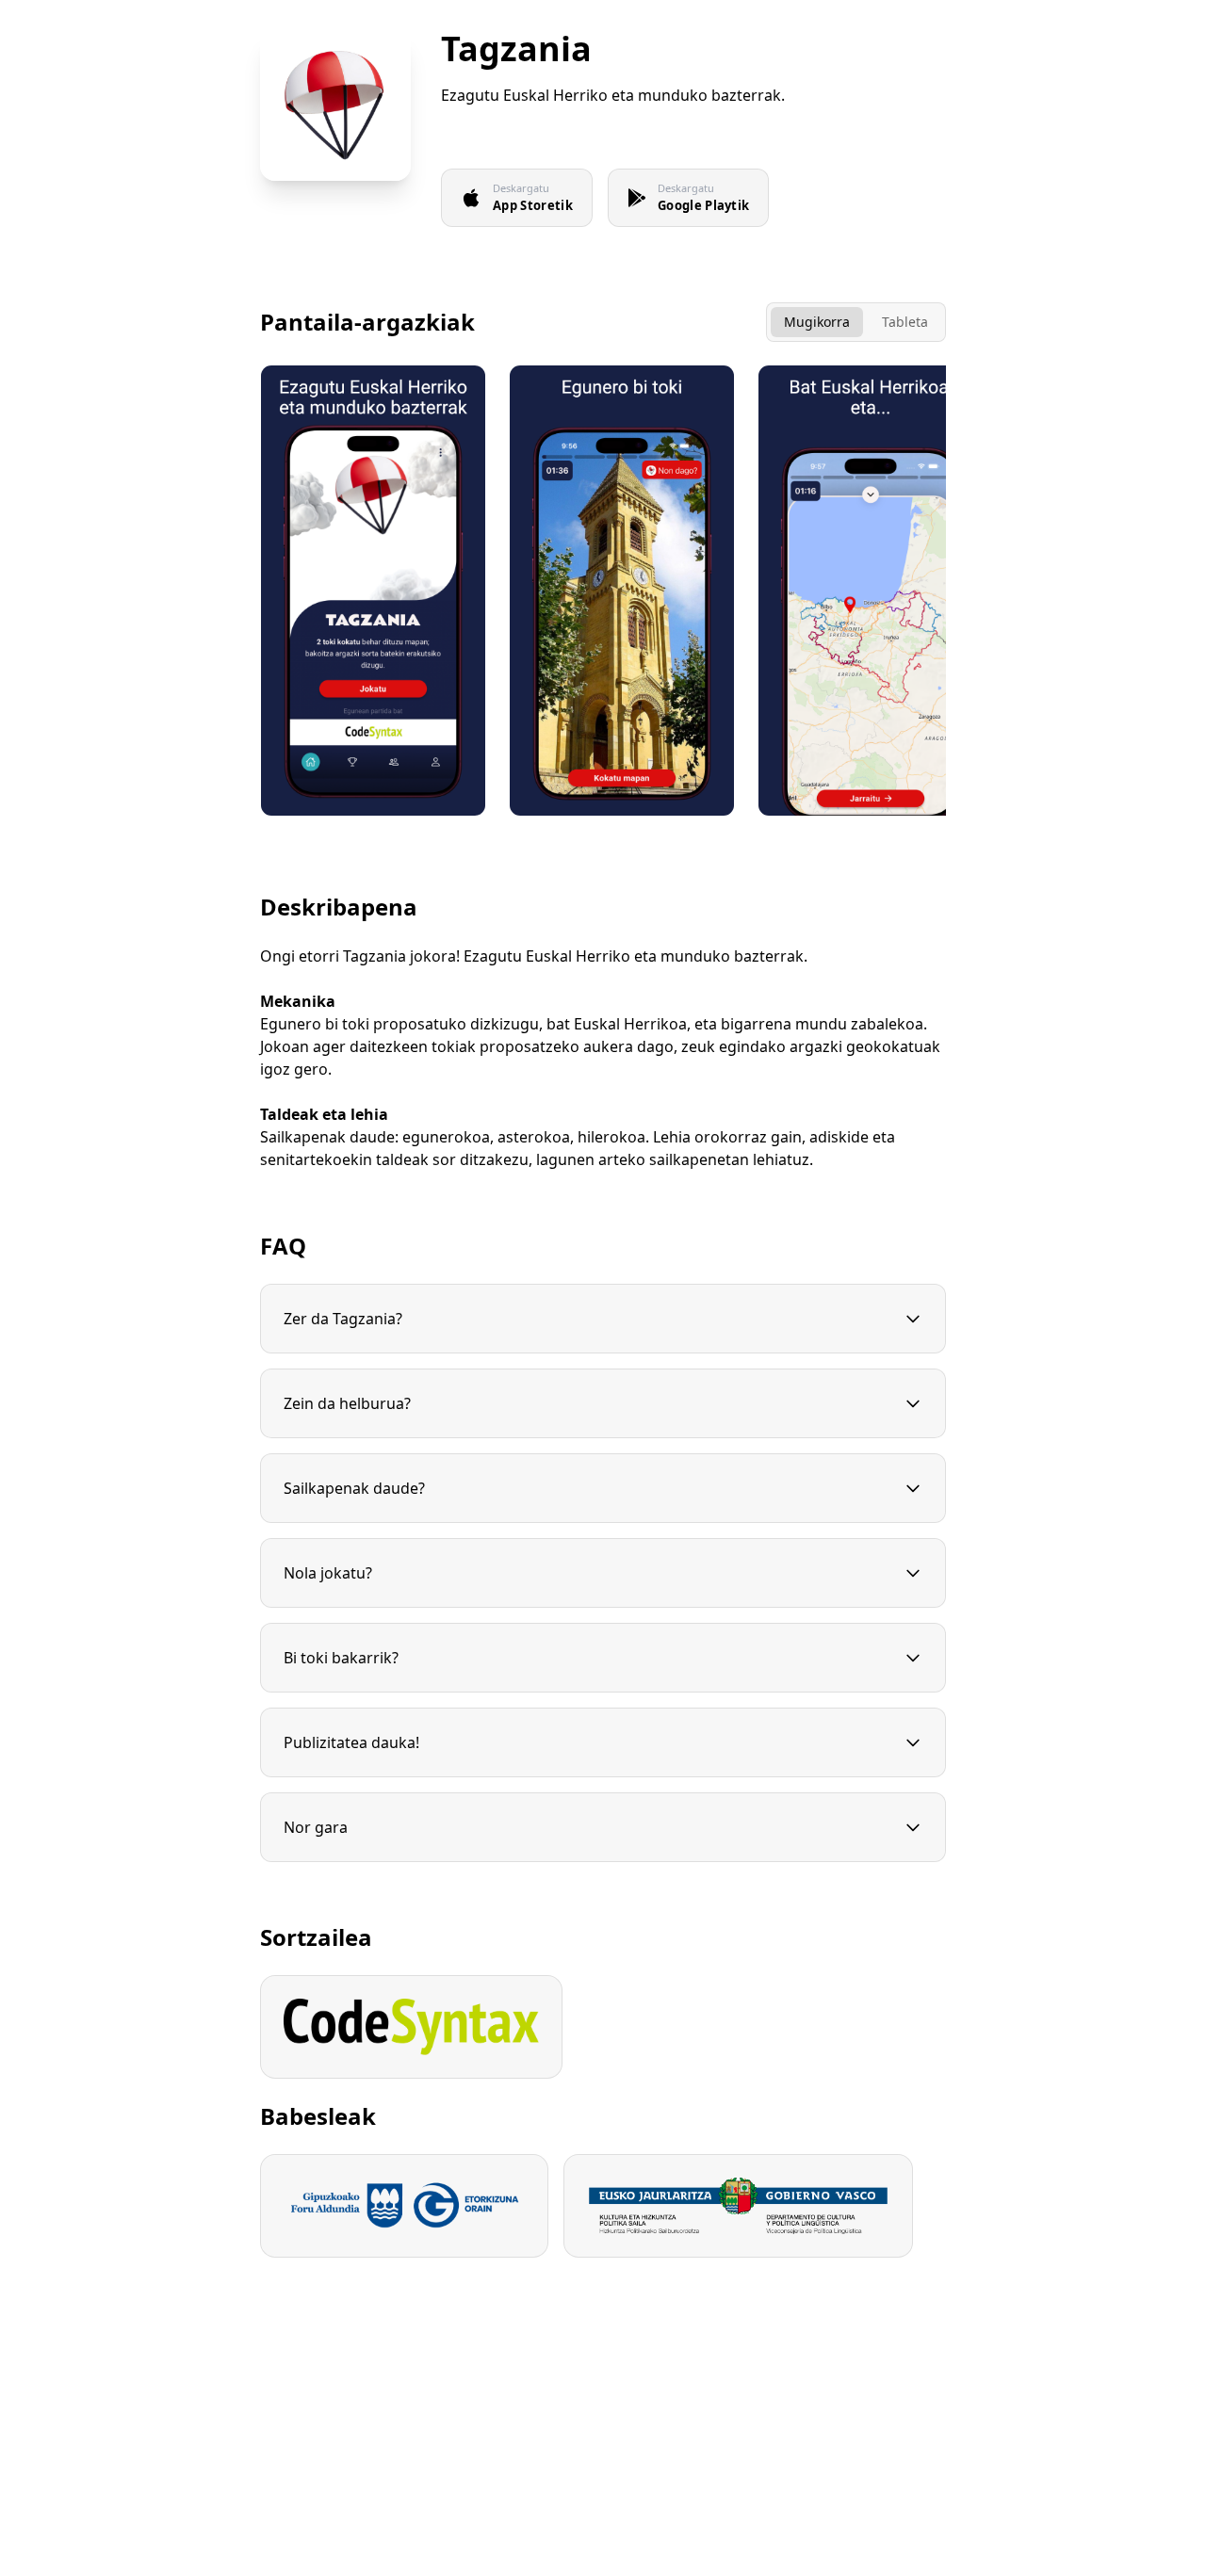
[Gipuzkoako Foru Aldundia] (404, 2206)
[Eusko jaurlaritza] (738, 2206)
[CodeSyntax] (411, 2027)
